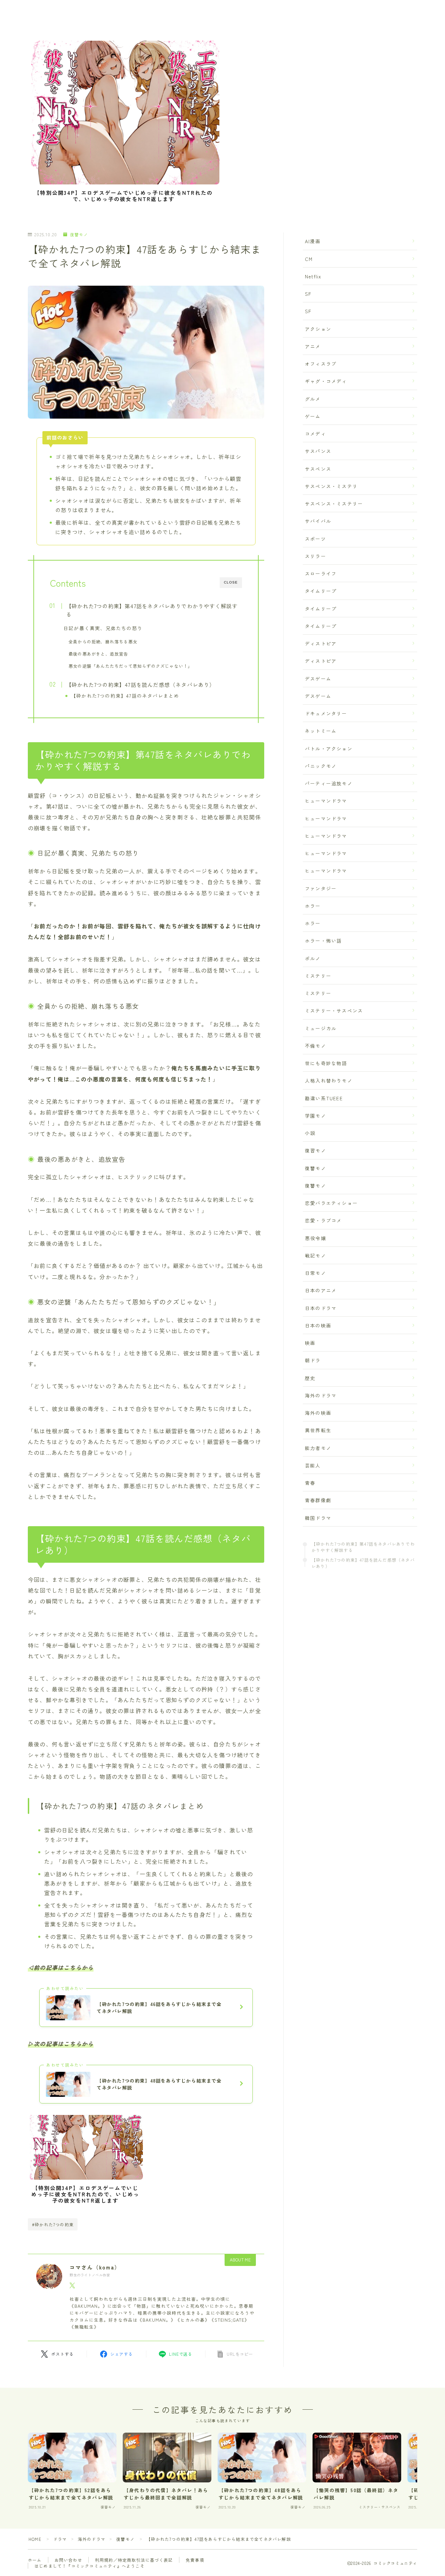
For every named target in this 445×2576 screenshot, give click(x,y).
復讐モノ (79, 235)
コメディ (315, 434)
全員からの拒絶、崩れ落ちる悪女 (103, 642)
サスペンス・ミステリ (331, 486)
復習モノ (315, 1150)
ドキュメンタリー (326, 713)
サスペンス (318, 469)
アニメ (313, 346)
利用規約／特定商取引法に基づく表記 (134, 2560)
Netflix (313, 276)
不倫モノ (315, 1046)
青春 (310, 1483)
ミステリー (318, 976)
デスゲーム (318, 679)
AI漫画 (313, 241)
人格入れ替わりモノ (329, 1080)
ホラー (313, 906)
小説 (310, 1133)
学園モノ (315, 1116)
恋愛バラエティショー (331, 1203)
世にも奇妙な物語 (326, 1063)
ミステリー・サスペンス (334, 1010)
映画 (310, 1343)
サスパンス (318, 451)
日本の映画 (318, 1325)
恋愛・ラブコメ (323, 1220)
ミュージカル (321, 1028)
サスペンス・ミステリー (334, 504)
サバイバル (318, 521)
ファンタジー (321, 888)
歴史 (310, 1378)
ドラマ (60, 2539)
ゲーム (313, 416)
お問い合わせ (68, 2560)
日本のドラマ (321, 1308)
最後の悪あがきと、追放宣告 (98, 654)
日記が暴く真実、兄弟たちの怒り (103, 628)
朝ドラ (313, 1360)
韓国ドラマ (318, 1518)
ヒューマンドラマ (326, 801)
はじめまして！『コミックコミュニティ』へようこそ (90, 2566)
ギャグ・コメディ (326, 381)
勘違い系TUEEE (324, 1098)
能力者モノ (318, 1448)
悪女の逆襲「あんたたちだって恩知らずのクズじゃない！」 (130, 666)
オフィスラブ (321, 364)
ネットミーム (321, 731)
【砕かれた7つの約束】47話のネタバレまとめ (125, 696)
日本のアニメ (321, 1290)
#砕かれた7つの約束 (53, 2224)
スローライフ (321, 573)
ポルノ (313, 958)
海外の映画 (318, 1413)
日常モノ (315, 1273)
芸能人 (313, 1465)
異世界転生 (318, 1430)
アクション (318, 329)
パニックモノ (321, 766)
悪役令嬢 (315, 1238)
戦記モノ (315, 1255)
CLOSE (231, 582)
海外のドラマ (321, 1395)
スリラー (315, 556)
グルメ (313, 399)
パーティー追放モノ (329, 783)
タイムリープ (321, 591)
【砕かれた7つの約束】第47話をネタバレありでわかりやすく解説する (152, 610)
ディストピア (321, 643)
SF (308, 294)
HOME (35, 2539)
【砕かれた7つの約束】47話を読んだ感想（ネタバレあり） (141, 684)
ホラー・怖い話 (323, 941)
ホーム (35, 2560)
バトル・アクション (329, 748)
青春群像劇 (318, 1500)
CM (309, 259)
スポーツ (315, 539)
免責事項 (195, 2560)
